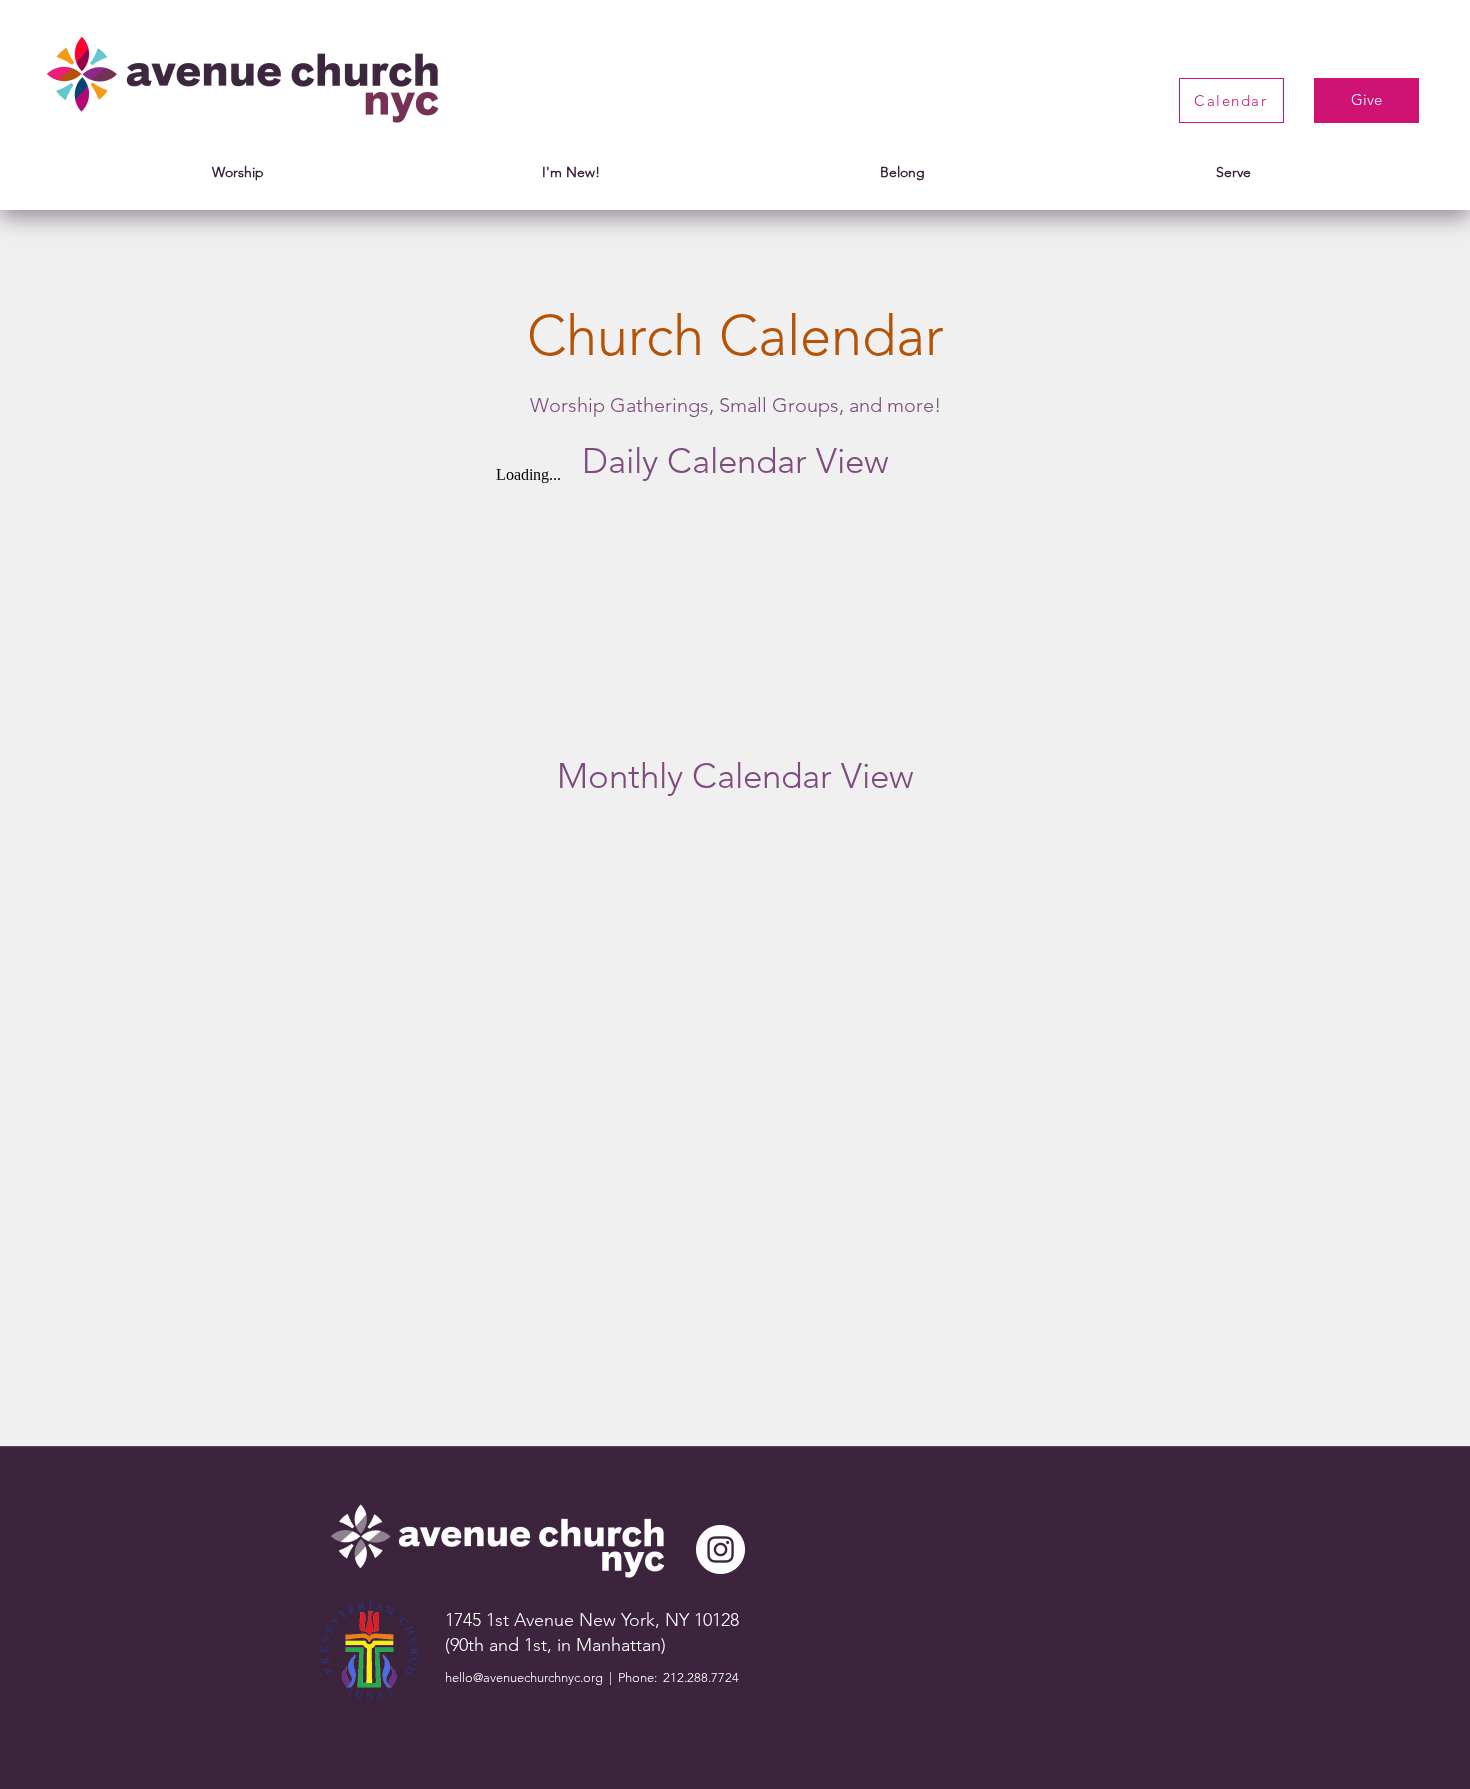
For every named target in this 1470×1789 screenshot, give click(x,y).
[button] (238, 172)
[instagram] (720, 1549)
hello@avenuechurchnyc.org (524, 1677)
